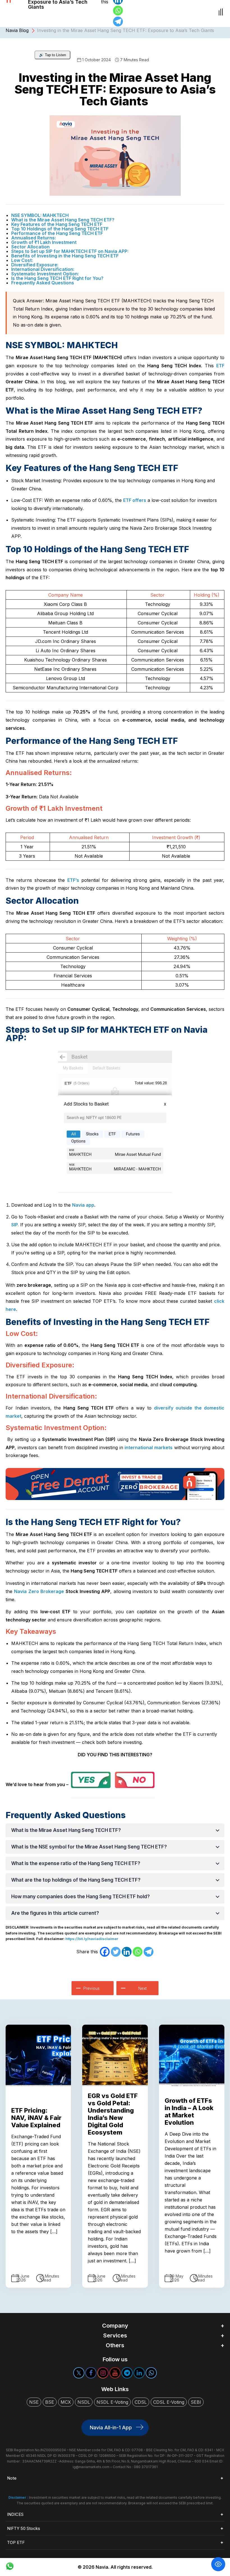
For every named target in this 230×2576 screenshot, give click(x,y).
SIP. (15, 1225)
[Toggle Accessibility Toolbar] (218, 2564)
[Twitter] (116, 1952)
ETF (220, 366)
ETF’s (73, 880)
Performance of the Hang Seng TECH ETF (57, 233)
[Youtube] (115, 2373)
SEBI (196, 2402)
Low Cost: (22, 260)
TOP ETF (16, 2542)
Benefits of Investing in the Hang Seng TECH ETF (65, 256)
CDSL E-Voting (169, 2402)
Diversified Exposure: (35, 265)
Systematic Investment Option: (45, 274)
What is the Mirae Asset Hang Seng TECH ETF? (63, 220)
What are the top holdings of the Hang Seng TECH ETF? (76, 1880)
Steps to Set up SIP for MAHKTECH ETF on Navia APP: (70, 251)
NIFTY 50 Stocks (24, 2528)
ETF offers (135, 500)
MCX (66, 2402)
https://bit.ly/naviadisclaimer (92, 1939)
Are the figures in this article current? (55, 1913)
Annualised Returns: (34, 238)
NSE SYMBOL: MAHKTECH (40, 215)
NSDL (84, 2402)
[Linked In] (139, 2373)
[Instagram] (103, 2373)
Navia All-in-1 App (111, 2427)
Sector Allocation (30, 247)
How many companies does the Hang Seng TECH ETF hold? (81, 1897)
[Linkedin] (127, 1952)
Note (12, 2478)
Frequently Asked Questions (43, 283)
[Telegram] (118, 21)
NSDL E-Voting (112, 2402)
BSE (50, 2402)
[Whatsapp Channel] (151, 2373)
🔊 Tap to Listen (52, 55)
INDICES (15, 2514)
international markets (149, 1447)
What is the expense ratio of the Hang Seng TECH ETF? (76, 1863)
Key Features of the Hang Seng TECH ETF (57, 224)
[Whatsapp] (118, 11)
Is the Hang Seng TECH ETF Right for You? (57, 278)
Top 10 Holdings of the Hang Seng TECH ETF (60, 229)
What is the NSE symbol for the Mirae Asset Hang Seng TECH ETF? (89, 1847)
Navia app (83, 1205)
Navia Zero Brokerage (40, 1591)
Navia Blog (17, 30)
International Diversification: (43, 269)
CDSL (141, 2402)
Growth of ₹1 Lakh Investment (44, 242)
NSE (34, 2402)
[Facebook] (105, 1952)
